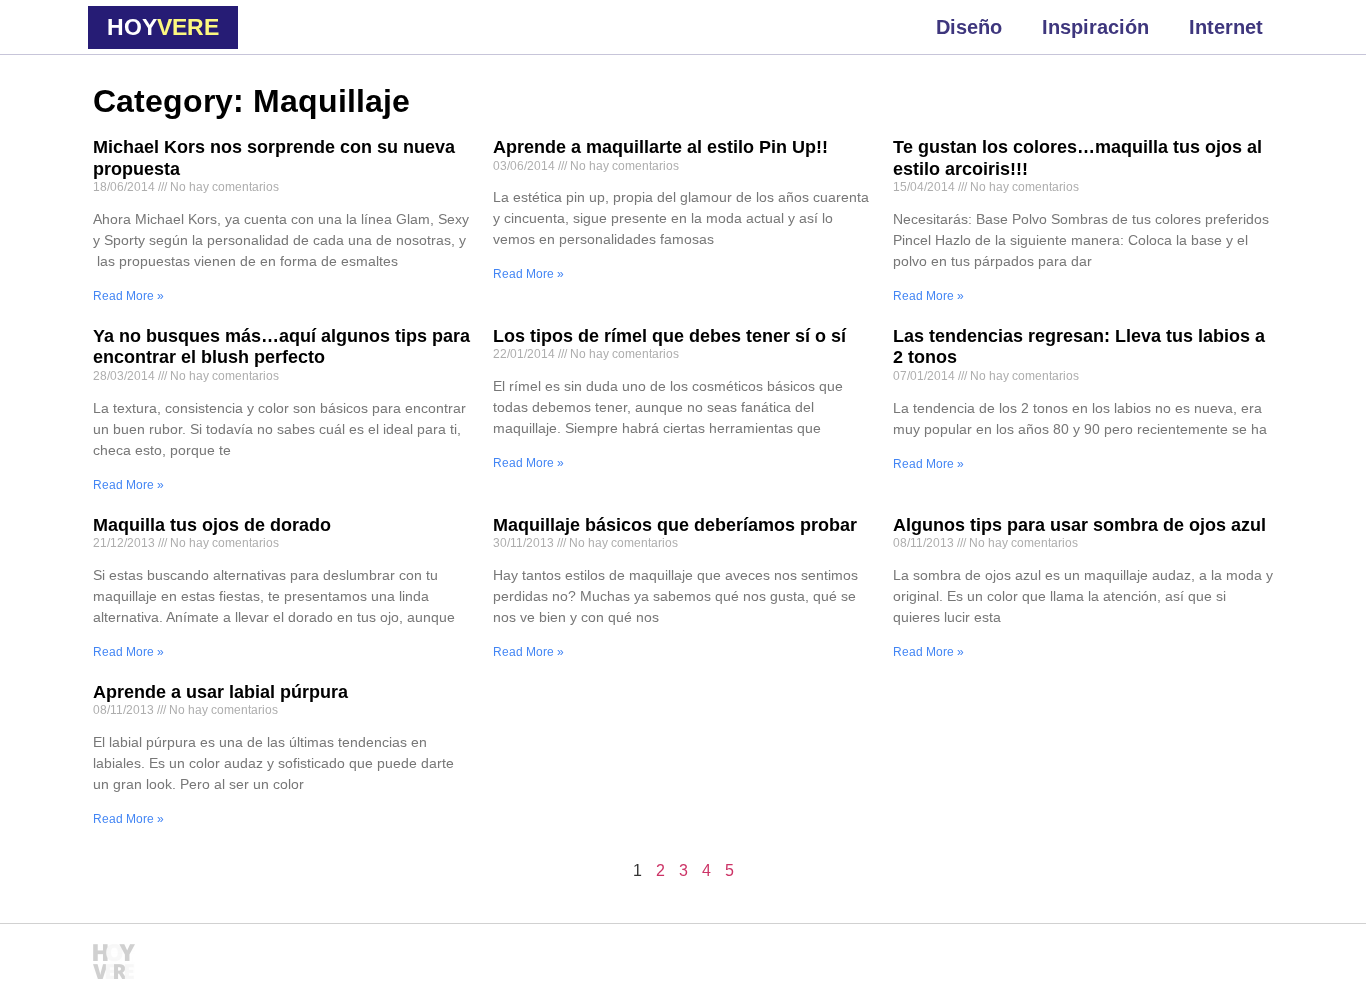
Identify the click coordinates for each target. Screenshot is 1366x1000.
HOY (163, 27)
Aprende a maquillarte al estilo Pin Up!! (660, 147)
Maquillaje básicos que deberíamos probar (675, 525)
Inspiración (1095, 27)
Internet (1226, 27)
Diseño (969, 27)
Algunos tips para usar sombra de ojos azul (1079, 525)
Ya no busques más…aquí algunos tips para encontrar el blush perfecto (281, 347)
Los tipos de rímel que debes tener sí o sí (669, 336)
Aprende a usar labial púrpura (220, 692)
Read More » (128, 296)
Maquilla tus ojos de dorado (212, 525)
